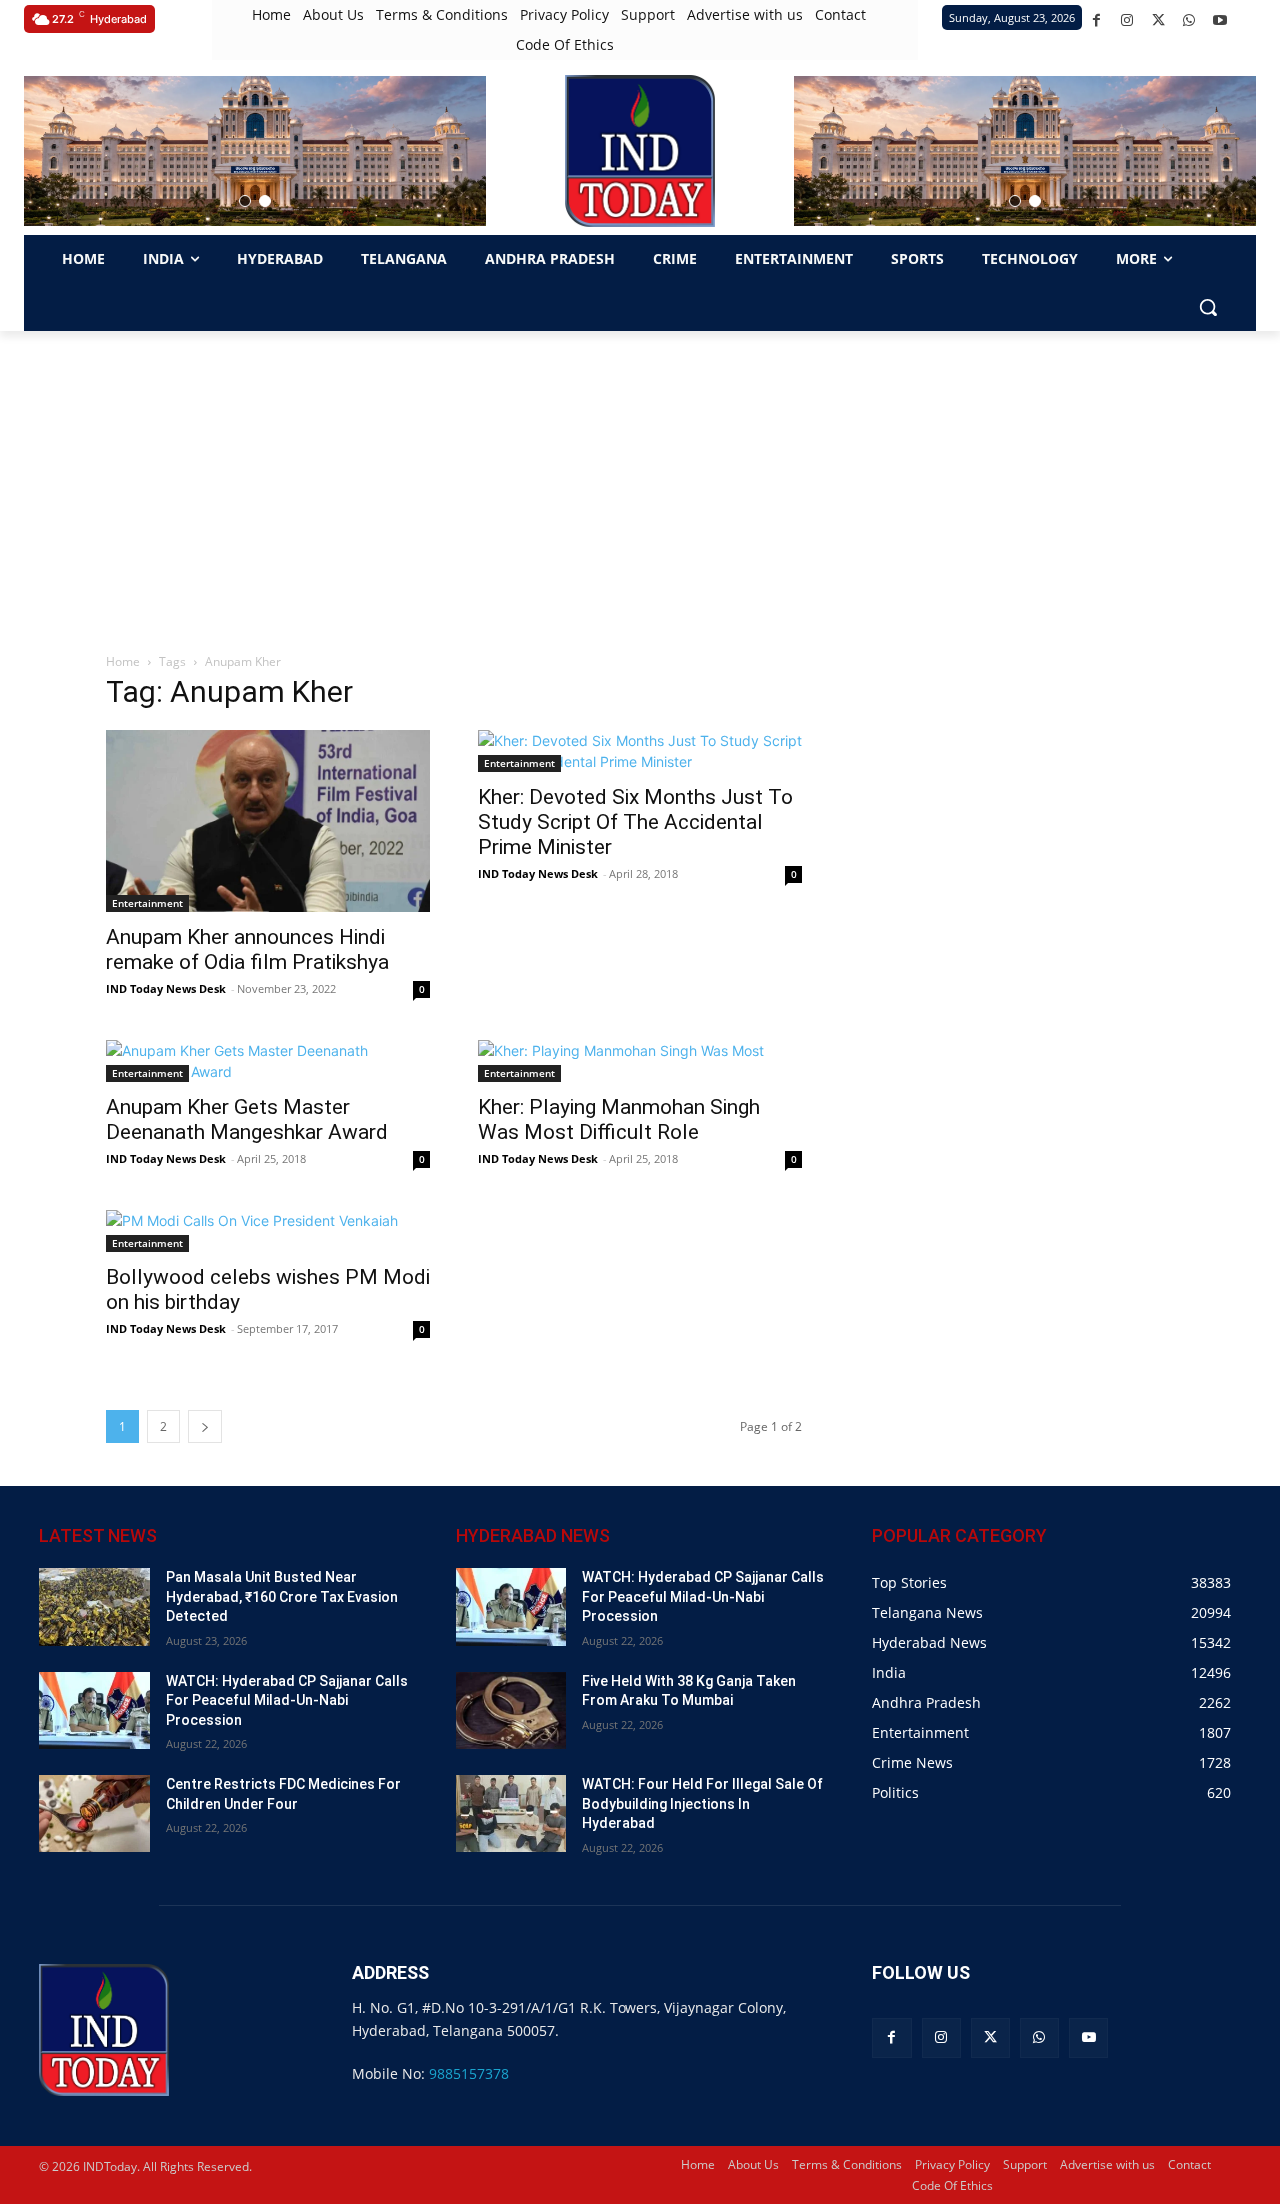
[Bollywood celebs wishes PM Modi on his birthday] (268, 1231)
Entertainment (147, 903)
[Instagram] (1127, 20)
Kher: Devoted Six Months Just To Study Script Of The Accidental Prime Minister (635, 822)
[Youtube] (1220, 20)
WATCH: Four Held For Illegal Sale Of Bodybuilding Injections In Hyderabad (702, 1803)
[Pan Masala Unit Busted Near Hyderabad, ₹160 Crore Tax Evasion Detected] (94, 1606)
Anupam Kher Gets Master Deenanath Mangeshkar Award (247, 1119)
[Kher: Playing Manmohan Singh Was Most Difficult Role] (640, 1061)
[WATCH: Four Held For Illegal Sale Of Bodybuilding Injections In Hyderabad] (511, 1813)
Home (123, 661)
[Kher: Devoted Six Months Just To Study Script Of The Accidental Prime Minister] (640, 751)
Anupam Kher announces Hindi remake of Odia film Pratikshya (247, 949)
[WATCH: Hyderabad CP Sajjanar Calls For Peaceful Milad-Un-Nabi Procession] (94, 1710)
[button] (245, 201)
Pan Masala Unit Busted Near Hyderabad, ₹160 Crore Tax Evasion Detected (282, 1596)
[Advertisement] (640, 481)
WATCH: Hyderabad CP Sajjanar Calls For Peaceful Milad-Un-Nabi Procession (287, 1700)
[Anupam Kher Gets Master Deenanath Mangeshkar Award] (268, 1061)
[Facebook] (1096, 20)
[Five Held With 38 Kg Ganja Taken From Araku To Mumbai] (511, 1710)
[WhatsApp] (1189, 20)
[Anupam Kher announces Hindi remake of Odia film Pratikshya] (268, 821)
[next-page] (205, 1426)
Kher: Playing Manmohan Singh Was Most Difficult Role (619, 1119)
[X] (1158, 20)
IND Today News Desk (166, 988)
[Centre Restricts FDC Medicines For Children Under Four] (94, 1813)
